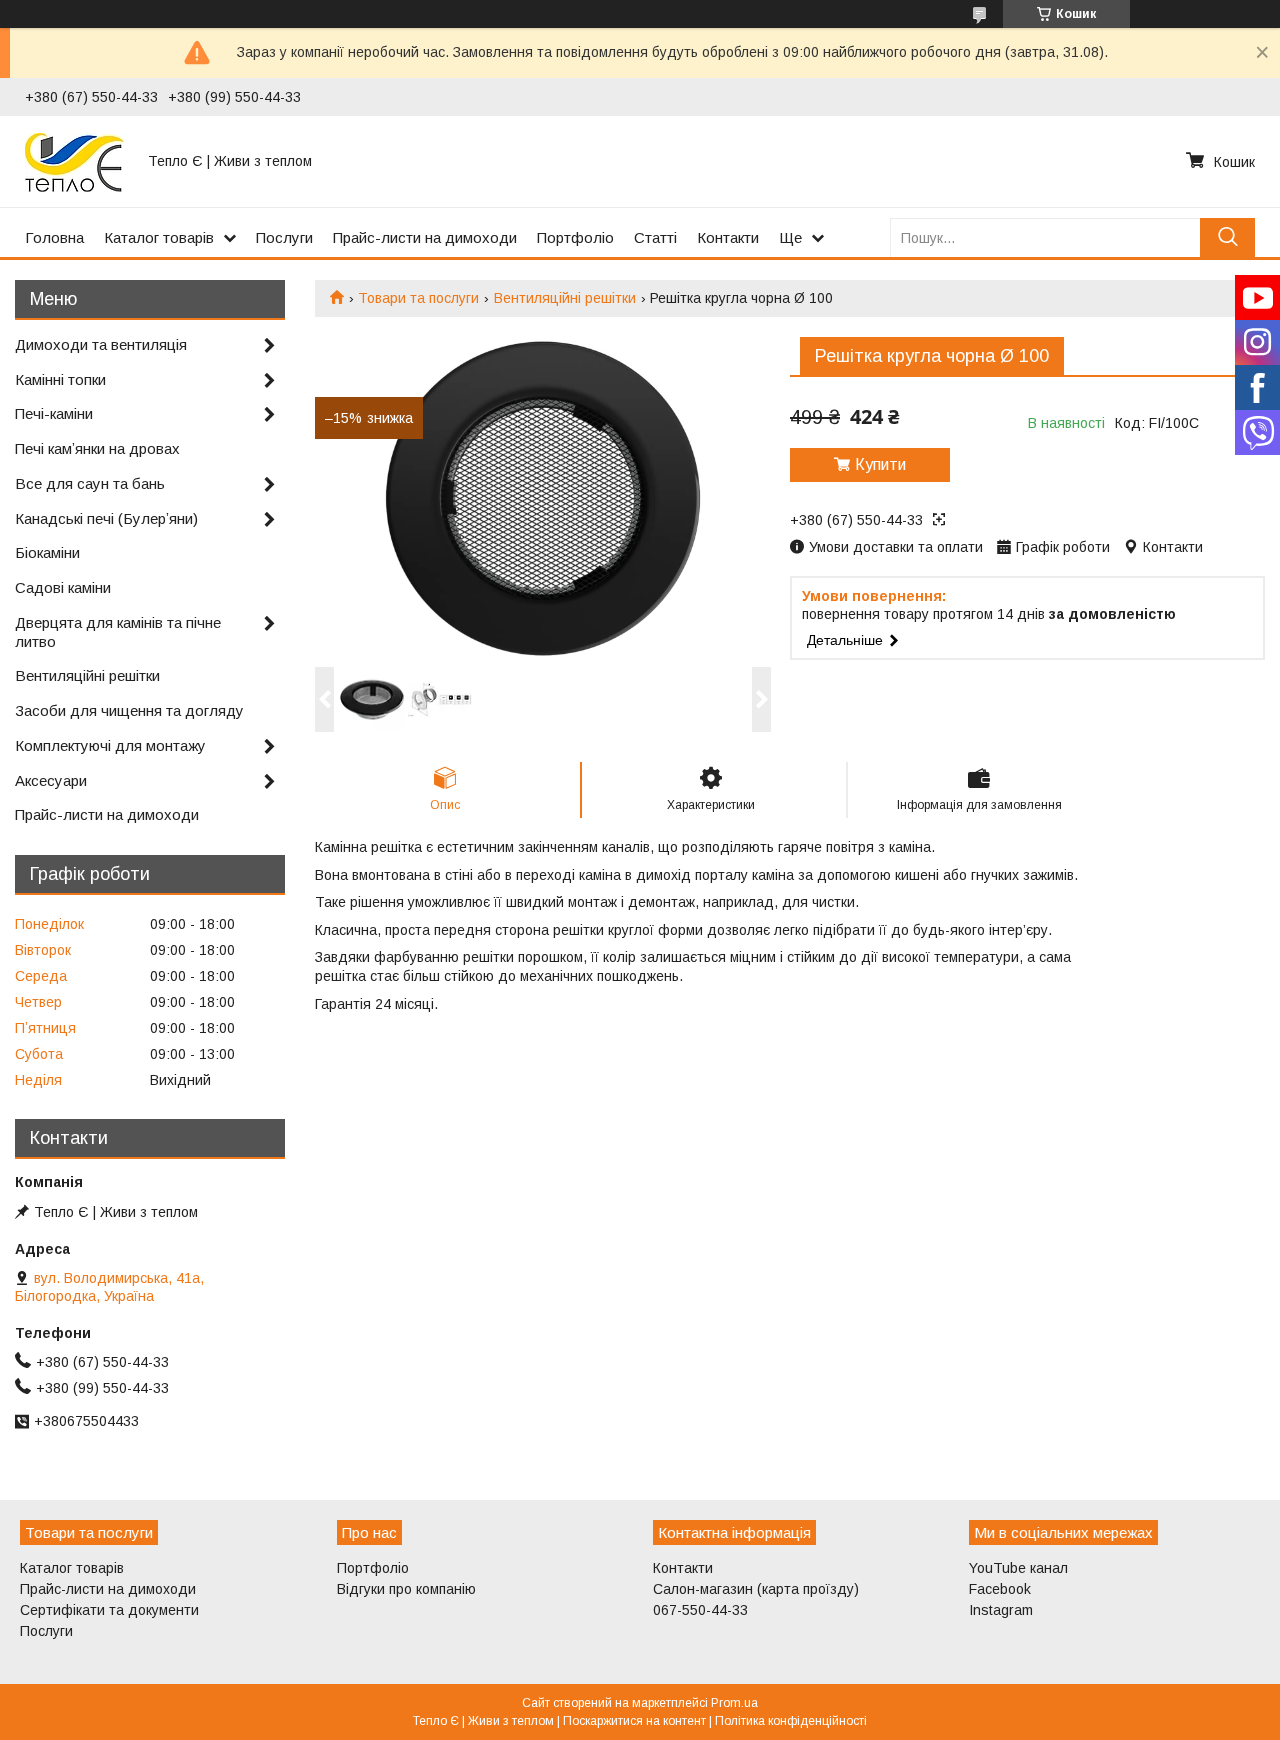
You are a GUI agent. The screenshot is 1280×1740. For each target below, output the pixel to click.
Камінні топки (60, 379)
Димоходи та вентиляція (101, 344)
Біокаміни (47, 552)
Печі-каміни (54, 413)
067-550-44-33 (700, 1610)
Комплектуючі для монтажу (110, 745)
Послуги (284, 237)
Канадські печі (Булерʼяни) (106, 518)
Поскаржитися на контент (634, 1721)
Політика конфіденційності (791, 1721)
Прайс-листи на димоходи (425, 237)
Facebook (1000, 1589)
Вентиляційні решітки (565, 298)
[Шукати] (1227, 237)
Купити (880, 464)
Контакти (728, 237)
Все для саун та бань (90, 483)
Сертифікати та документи (109, 1610)
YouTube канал (1018, 1568)
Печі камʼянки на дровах (97, 448)
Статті (655, 237)
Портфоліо (575, 237)
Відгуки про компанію (406, 1589)
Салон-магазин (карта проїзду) (756, 1589)
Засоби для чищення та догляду (129, 710)
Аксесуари (51, 780)
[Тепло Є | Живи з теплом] (74, 161)
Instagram (1001, 1610)
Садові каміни (63, 587)
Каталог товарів (159, 237)
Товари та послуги (418, 298)
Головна (54, 237)
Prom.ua (734, 1703)
